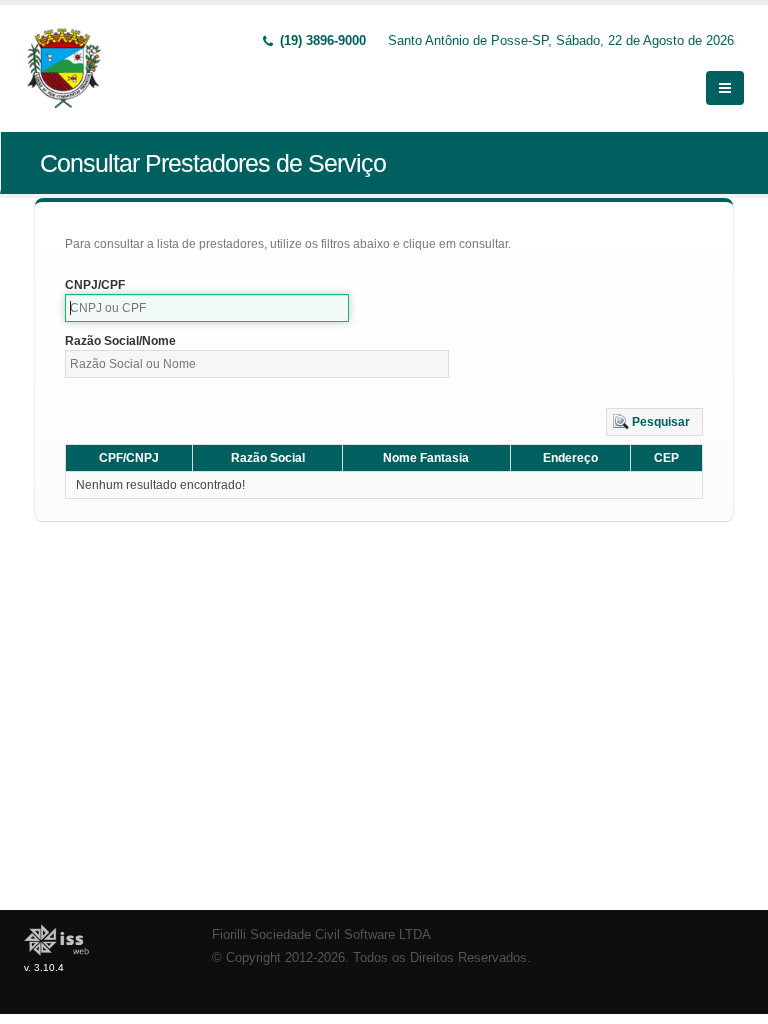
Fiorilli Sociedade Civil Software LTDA (321, 935)
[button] (654, 422)
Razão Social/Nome (120, 341)
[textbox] (207, 308)
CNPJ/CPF (95, 285)
